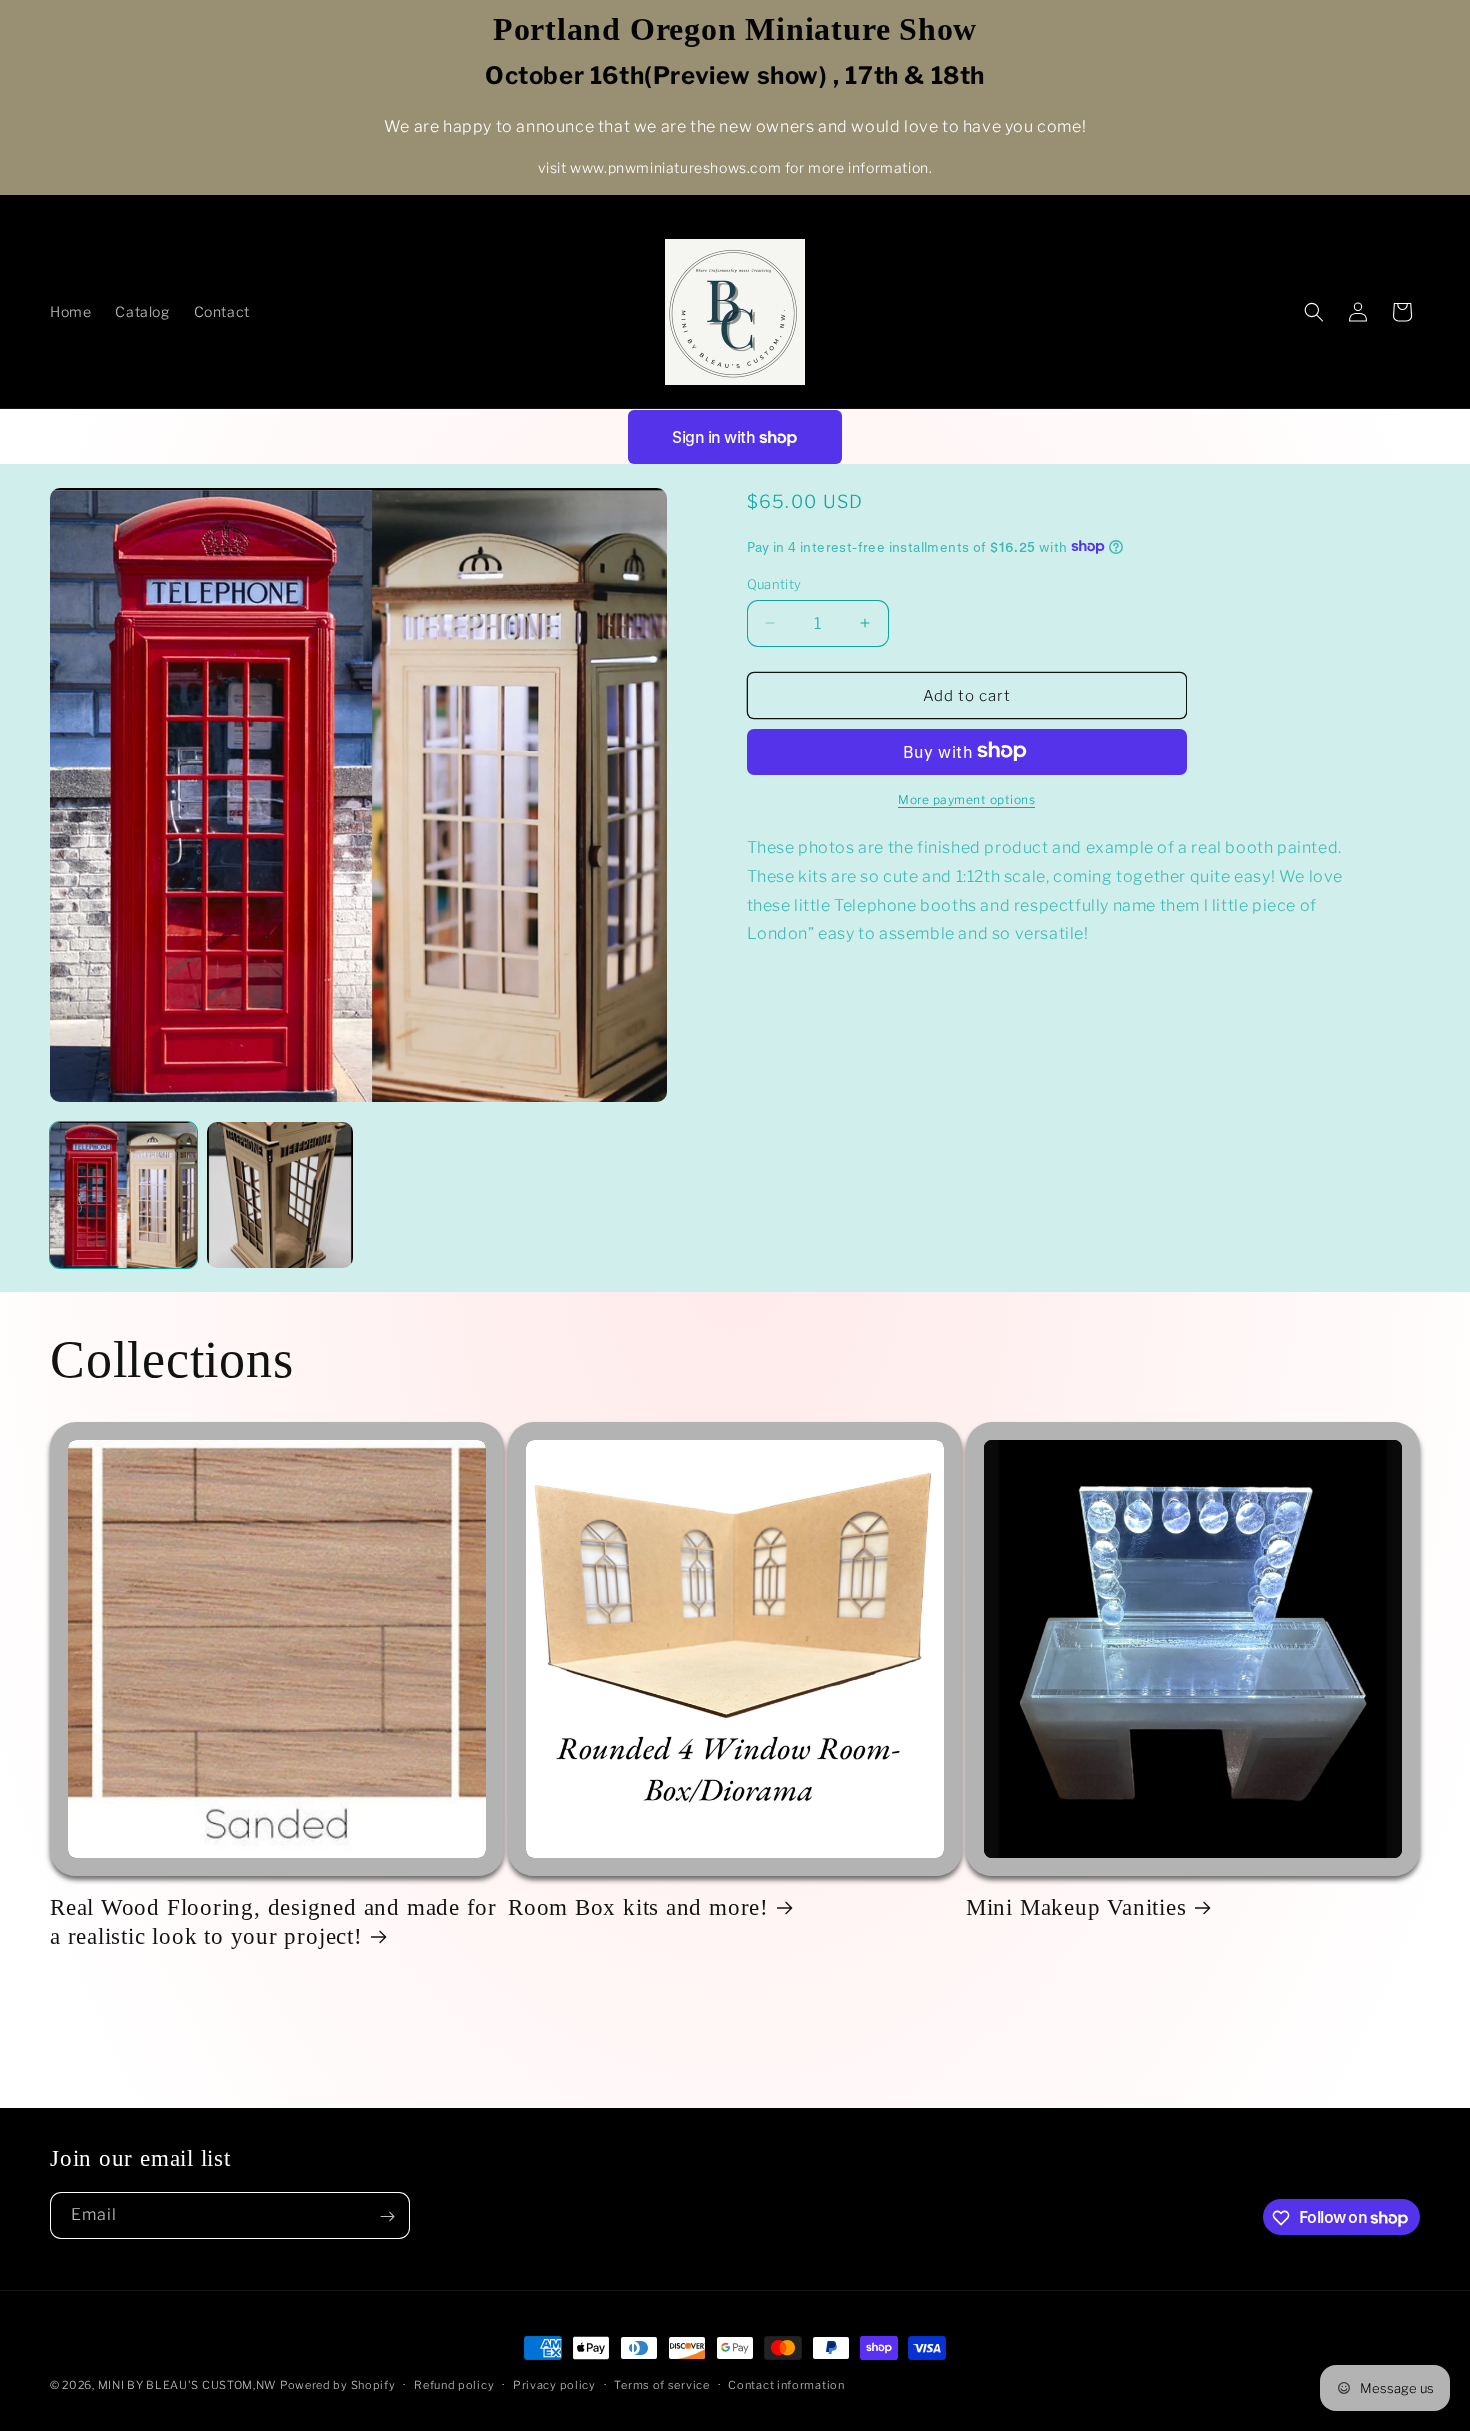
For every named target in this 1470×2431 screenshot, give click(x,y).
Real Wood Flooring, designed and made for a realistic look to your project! (273, 1921)
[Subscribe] (387, 2216)
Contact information (786, 2384)
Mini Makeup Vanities (1076, 1907)
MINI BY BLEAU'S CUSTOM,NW (187, 2385)
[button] (1314, 312)
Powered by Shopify (338, 2385)
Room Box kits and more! (638, 1907)
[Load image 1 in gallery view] (123, 1195)
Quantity (774, 583)
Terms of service (661, 2384)
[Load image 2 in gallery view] (280, 1195)
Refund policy (454, 2384)
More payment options (966, 798)
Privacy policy (554, 2384)
